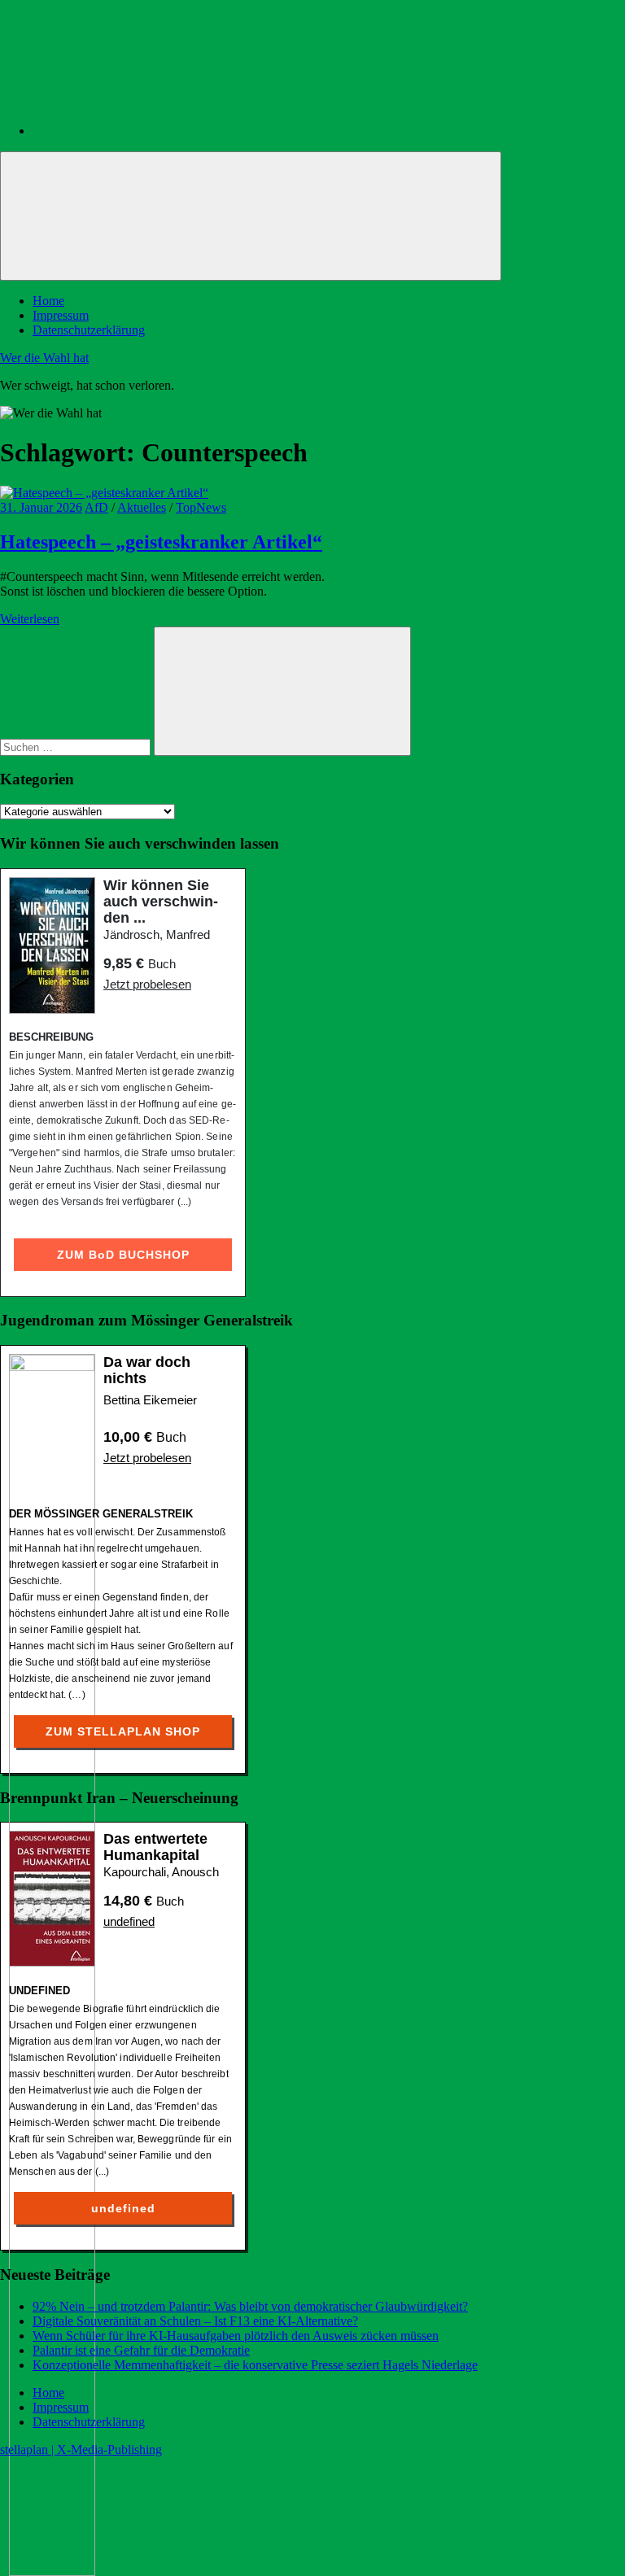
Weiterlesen (30, 619)
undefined (129, 1921)
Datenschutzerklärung (89, 330)
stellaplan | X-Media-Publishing (81, 2449)
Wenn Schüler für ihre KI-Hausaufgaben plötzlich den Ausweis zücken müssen (236, 2336)
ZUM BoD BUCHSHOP (123, 1255)
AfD (96, 507)
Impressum (61, 315)
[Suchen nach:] (77, 747)
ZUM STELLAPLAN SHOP (123, 1731)
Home (48, 301)
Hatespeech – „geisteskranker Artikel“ (161, 542)
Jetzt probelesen (147, 984)
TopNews (201, 507)
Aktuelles (142, 507)
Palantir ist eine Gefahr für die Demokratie (141, 2350)
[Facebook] (155, 131)
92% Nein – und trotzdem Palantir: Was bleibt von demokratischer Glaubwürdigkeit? (250, 2306)
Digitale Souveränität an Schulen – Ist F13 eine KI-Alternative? (195, 2321)
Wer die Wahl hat (44, 358)
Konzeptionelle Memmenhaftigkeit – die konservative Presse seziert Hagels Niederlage (255, 2365)
